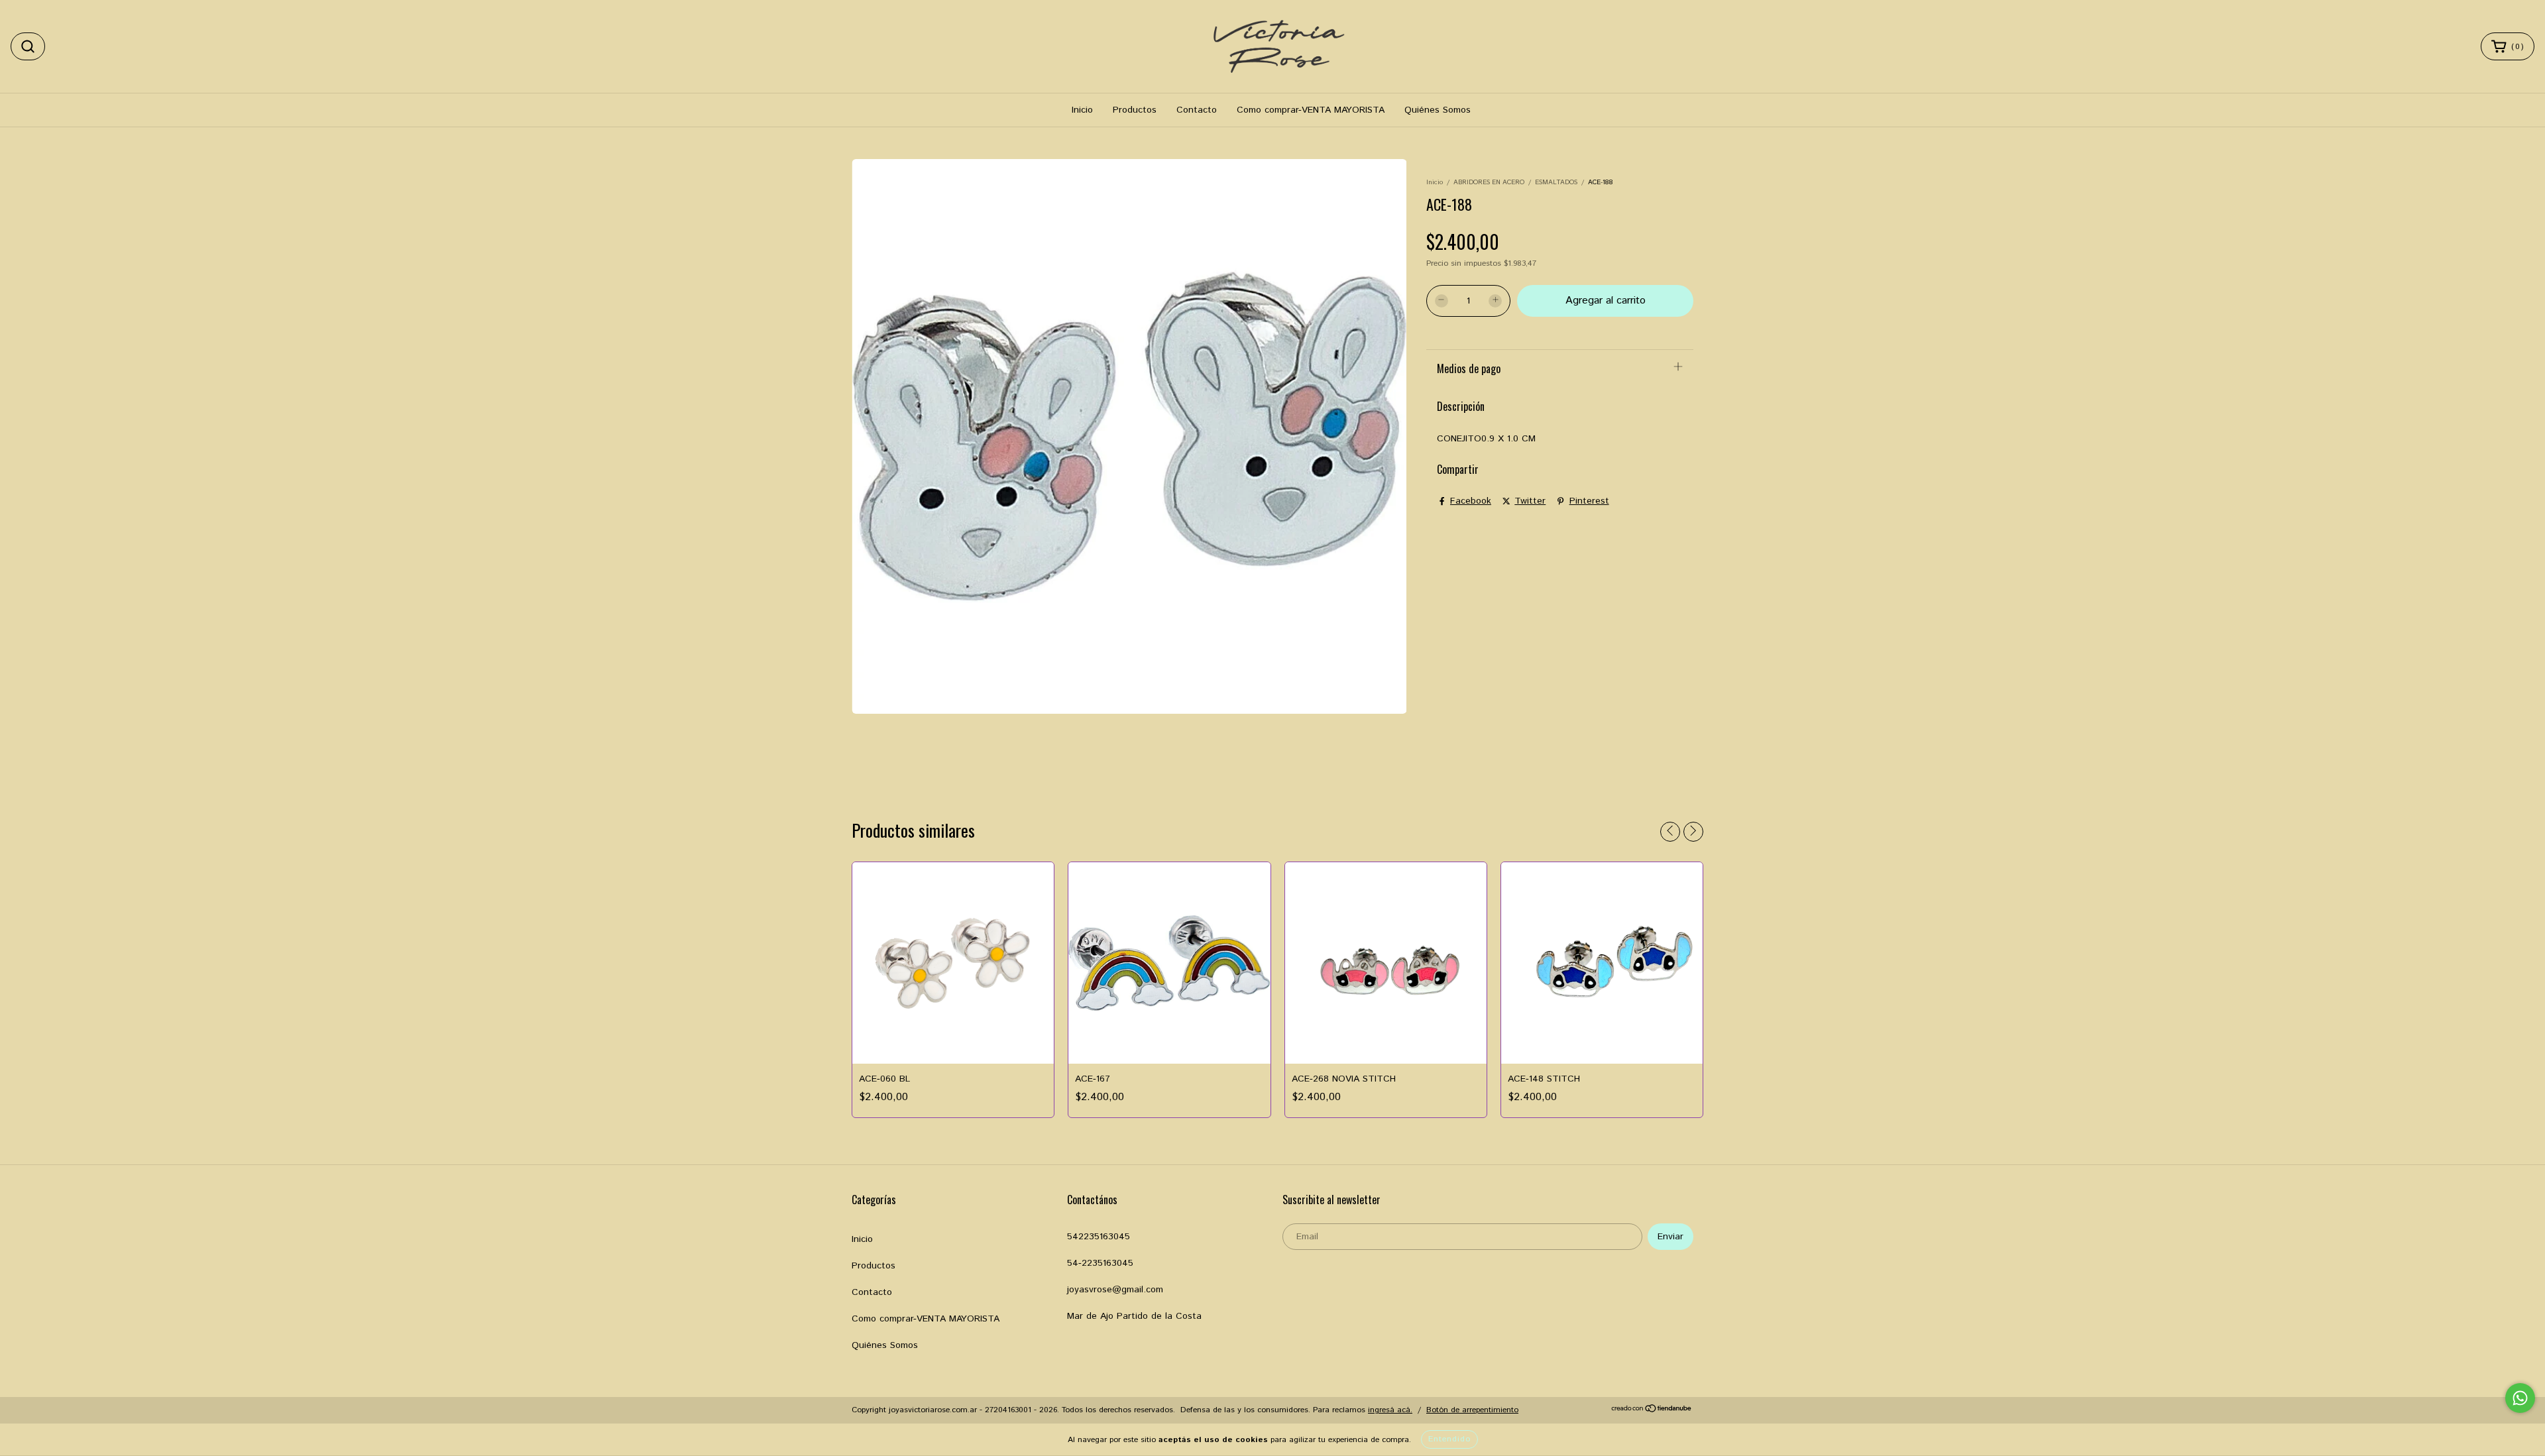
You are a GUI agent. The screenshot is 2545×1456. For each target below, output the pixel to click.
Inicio (1082, 110)
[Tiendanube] (1652, 1411)
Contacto (1197, 110)
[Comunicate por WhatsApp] (2520, 1398)
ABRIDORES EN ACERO (1489, 182)
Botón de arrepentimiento (1472, 1410)
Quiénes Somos (1438, 110)
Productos (1135, 110)
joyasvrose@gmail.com (1115, 1290)
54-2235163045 (1100, 1263)
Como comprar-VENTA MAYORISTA (1311, 110)
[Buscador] (28, 46)
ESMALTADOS (1556, 182)
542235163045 (1099, 1237)
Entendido (1449, 1439)
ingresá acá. (1390, 1410)
